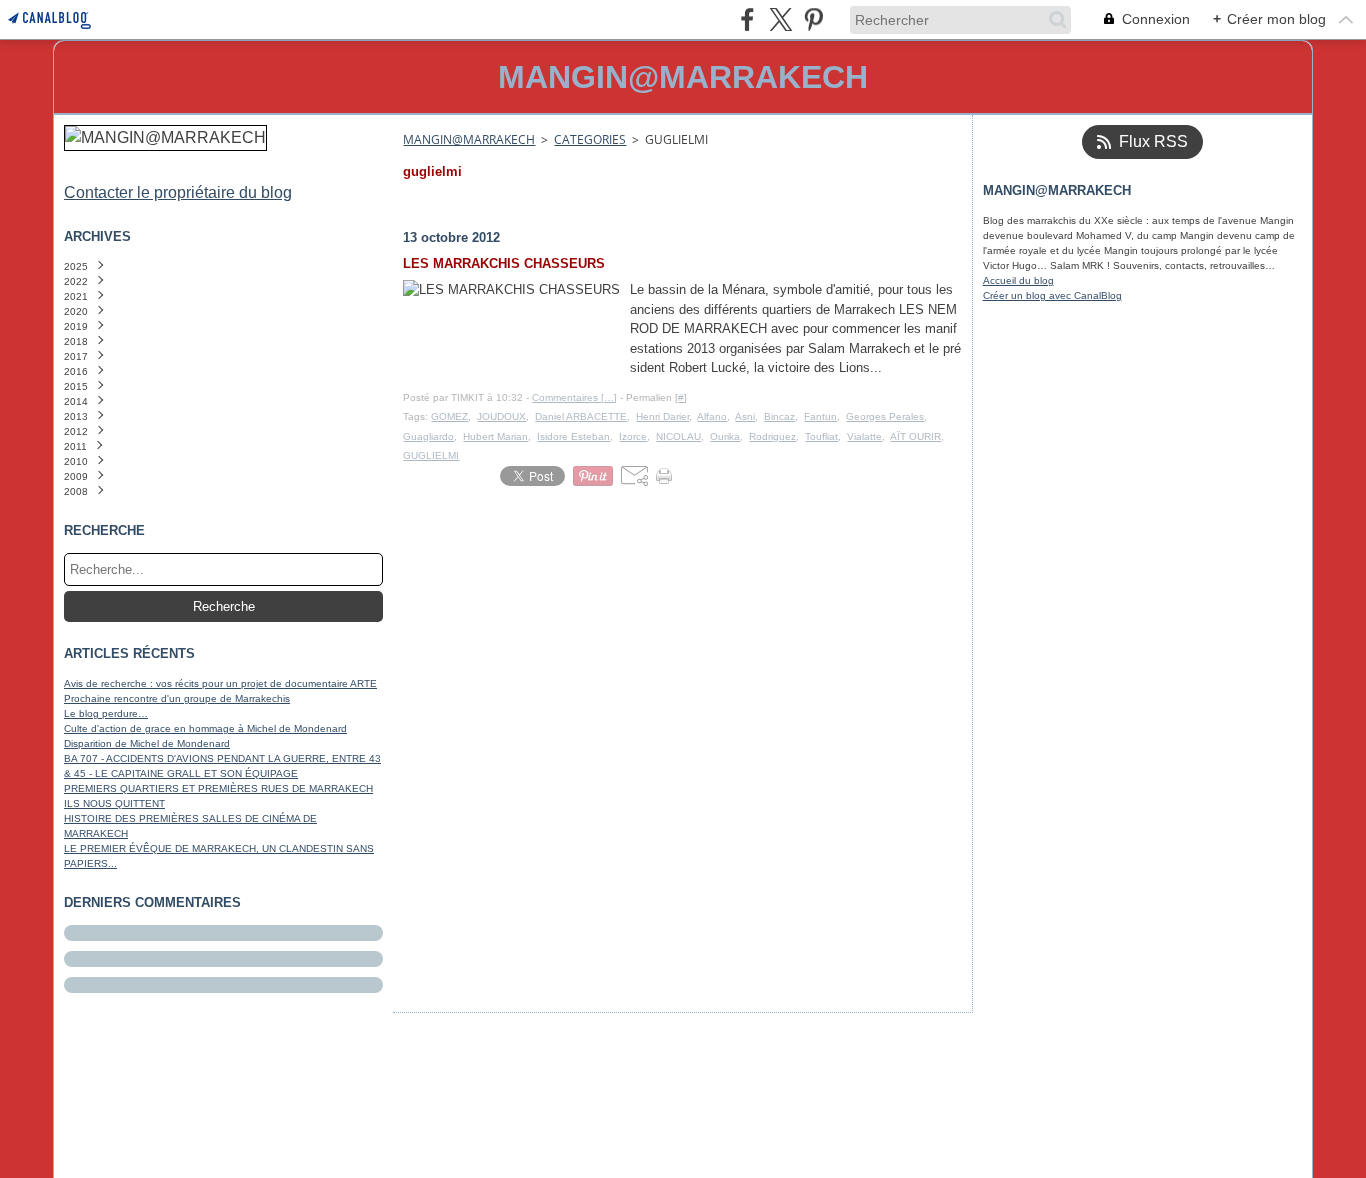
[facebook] (747, 19)
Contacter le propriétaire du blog (178, 192)
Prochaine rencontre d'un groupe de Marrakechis (177, 698)
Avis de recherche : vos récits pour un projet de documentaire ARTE (220, 683)
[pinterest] (813, 19)
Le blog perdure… (106, 713)
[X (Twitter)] (780, 19)
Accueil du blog (1018, 280)
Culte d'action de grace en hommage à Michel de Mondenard (205, 728)
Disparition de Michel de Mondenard (147, 743)
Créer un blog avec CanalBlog (1052, 295)
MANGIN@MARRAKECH (469, 139)
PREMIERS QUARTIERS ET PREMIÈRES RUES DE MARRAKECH (218, 788)
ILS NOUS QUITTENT (114, 803)
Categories (590, 139)
